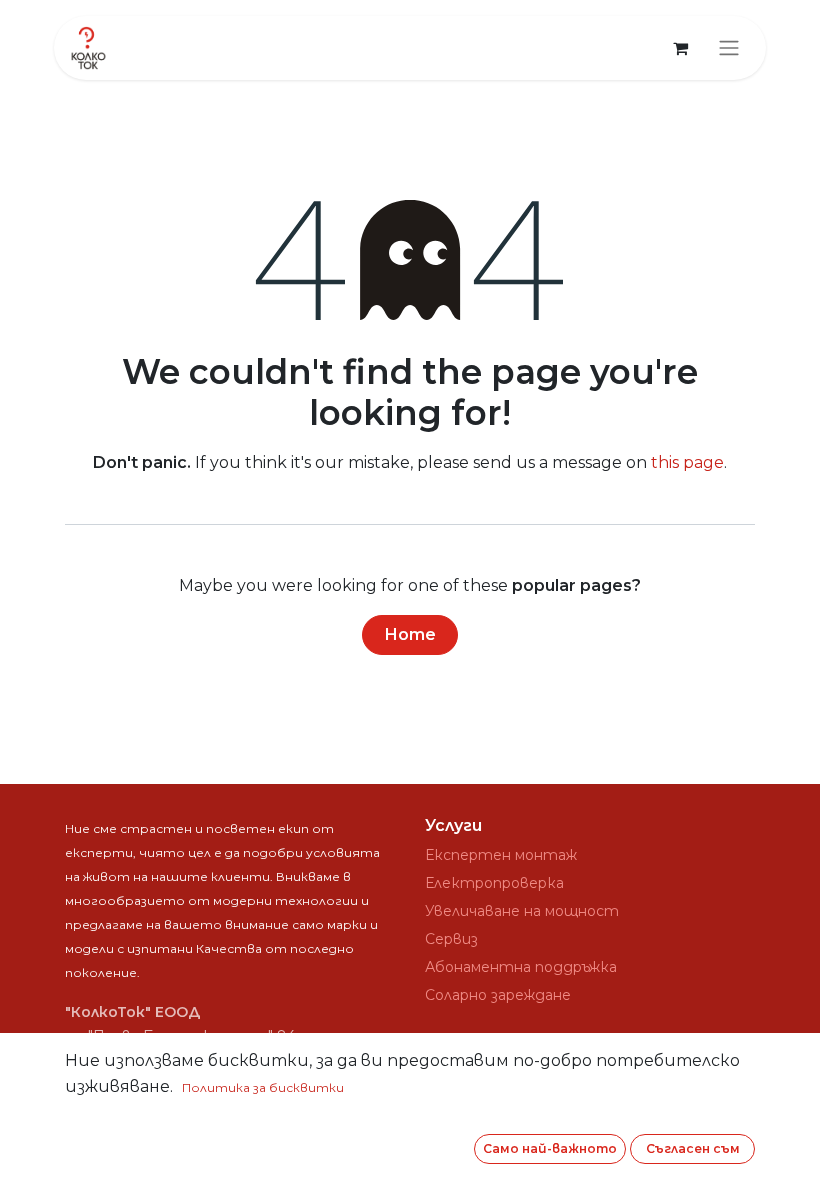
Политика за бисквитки (263, 1087)
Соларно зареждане (498, 995)
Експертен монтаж (501, 855)
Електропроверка (494, 883)
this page (687, 462)
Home (410, 634)
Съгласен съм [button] (693, 1148)
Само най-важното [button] (550, 1148)
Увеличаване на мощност (522, 911)
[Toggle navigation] (729, 48)
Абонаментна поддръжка (521, 967)
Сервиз (451, 939)
